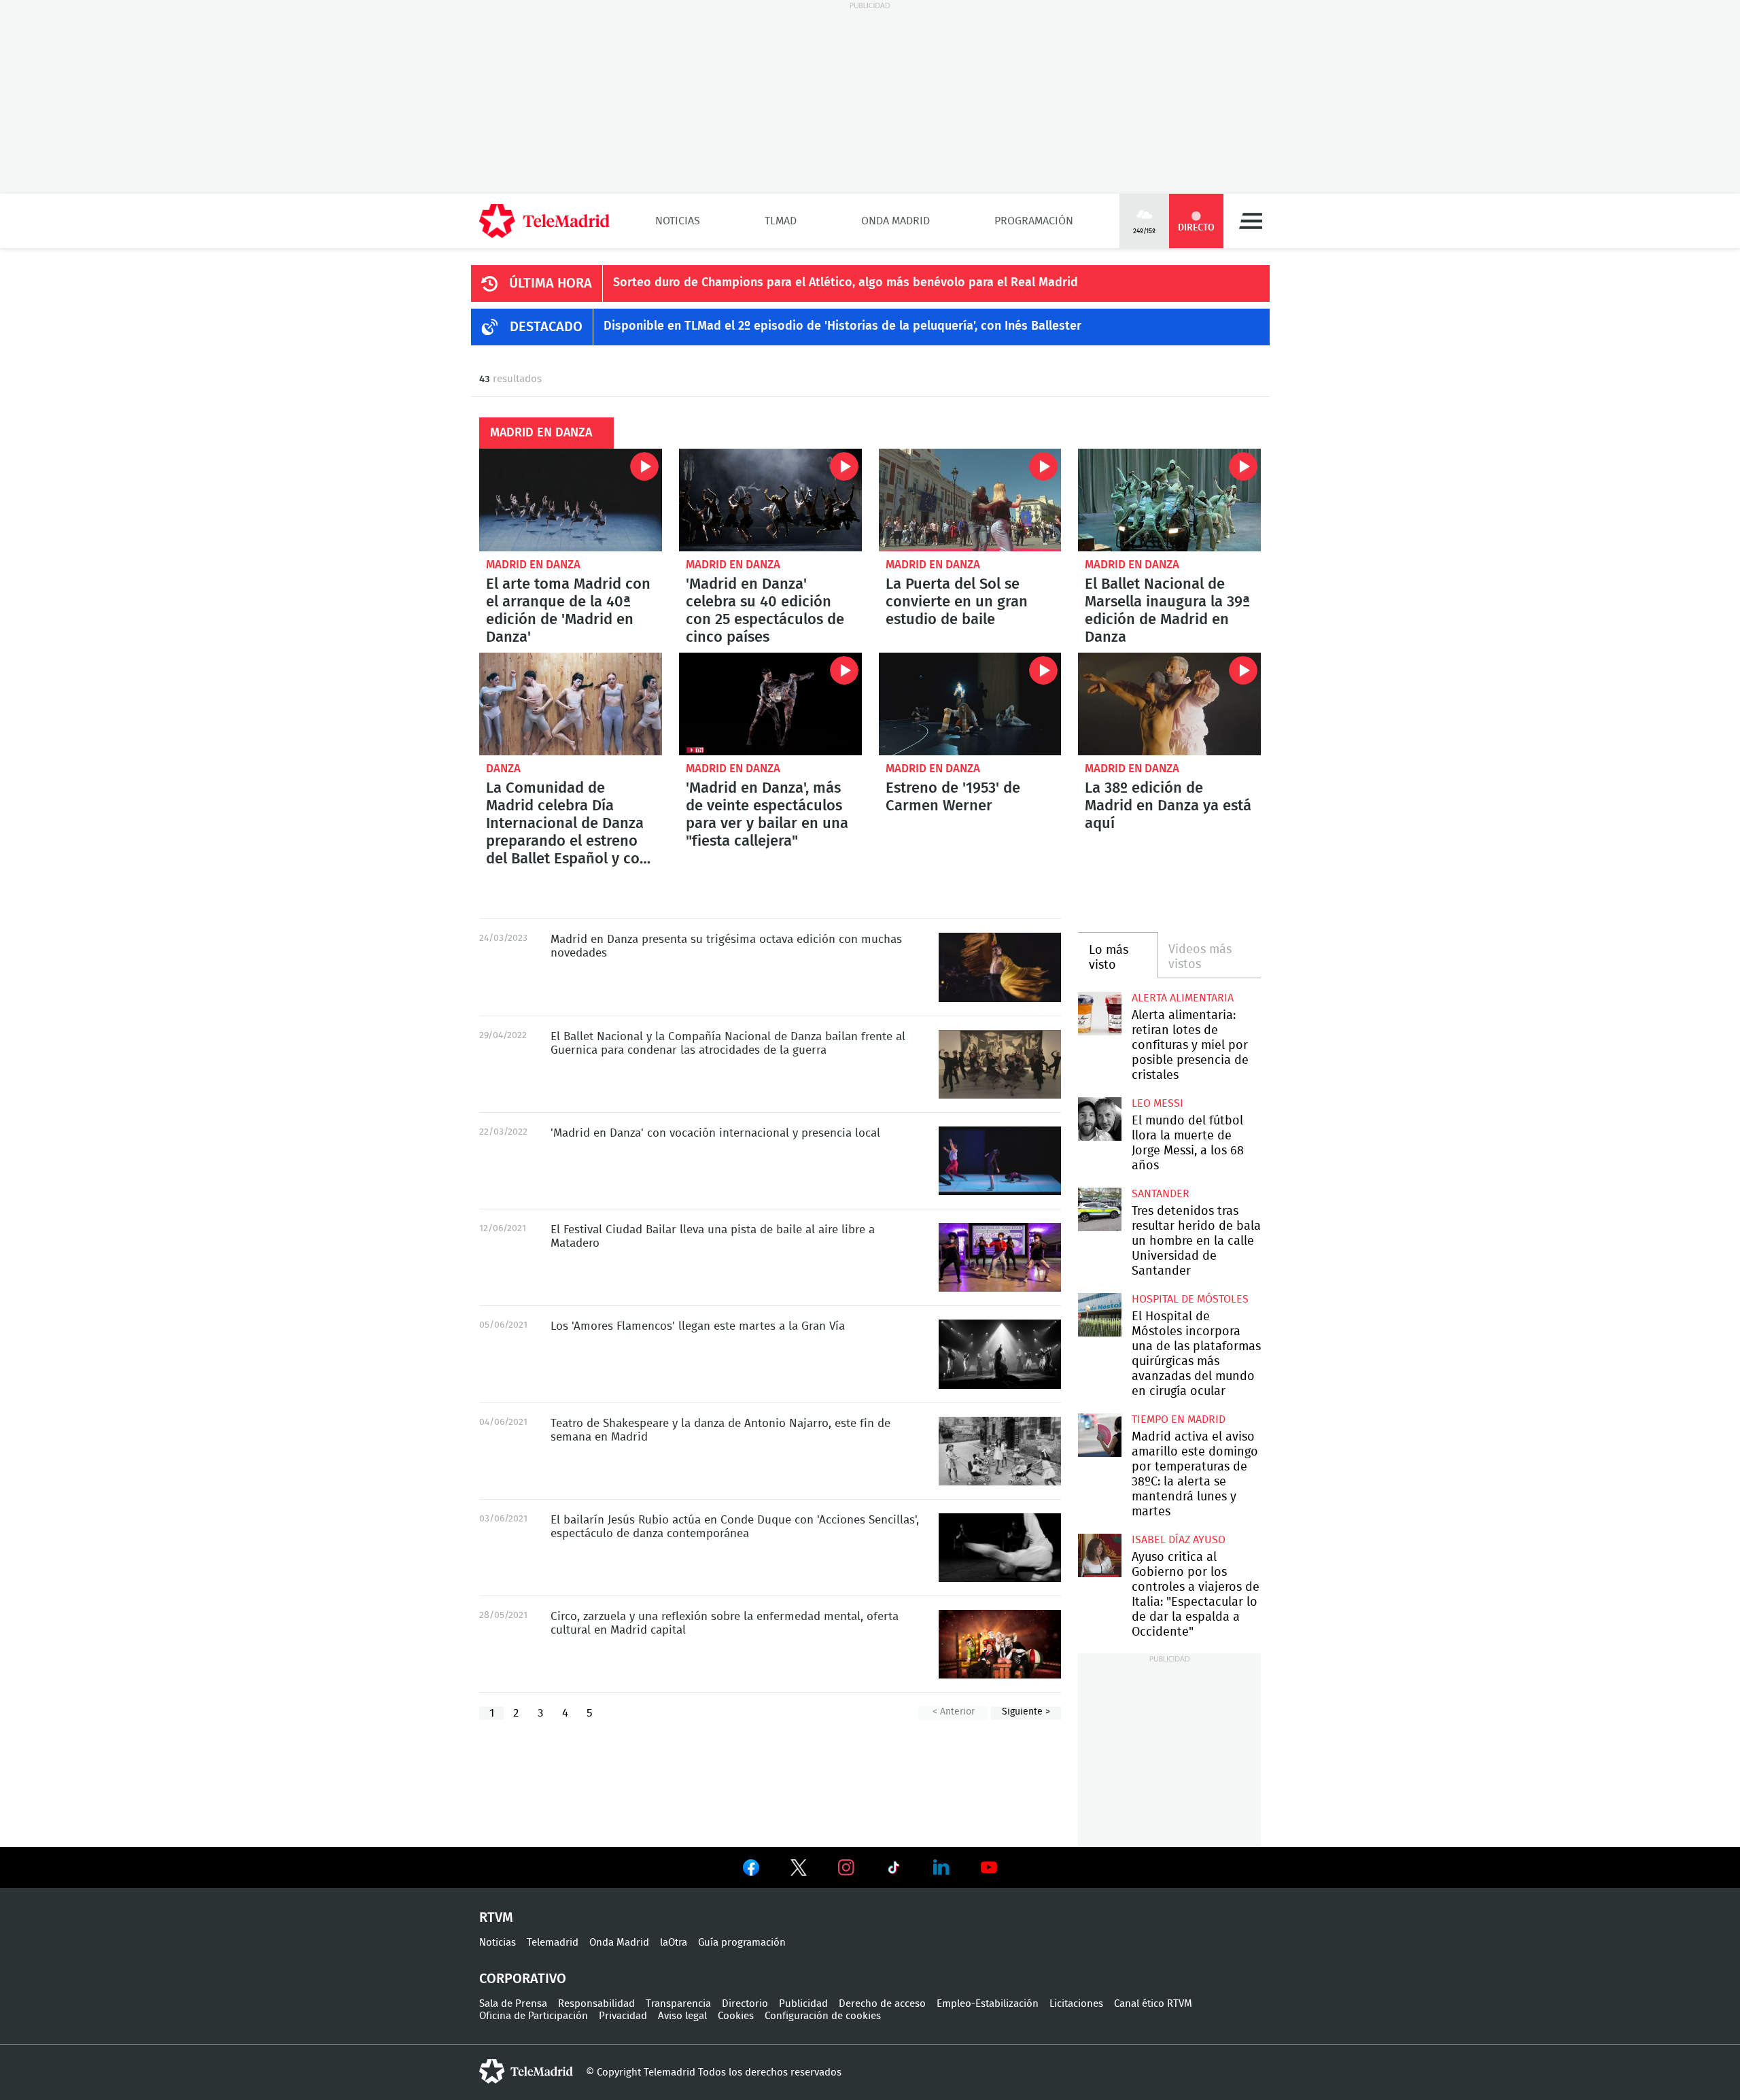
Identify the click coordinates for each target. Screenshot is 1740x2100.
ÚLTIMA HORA (551, 283)
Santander (1161, 1194)
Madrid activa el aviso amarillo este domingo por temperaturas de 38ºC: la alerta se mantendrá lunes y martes (1099, 1435)
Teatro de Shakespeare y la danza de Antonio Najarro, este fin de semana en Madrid (1000, 1451)
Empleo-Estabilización (988, 2004)
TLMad (781, 221)
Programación (1034, 221)
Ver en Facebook (751, 1870)
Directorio (745, 2004)
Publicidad (803, 2004)
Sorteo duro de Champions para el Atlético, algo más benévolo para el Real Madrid (846, 283)
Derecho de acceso (882, 2004)
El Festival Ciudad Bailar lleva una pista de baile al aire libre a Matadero (1000, 1257)
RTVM (496, 1918)
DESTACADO (546, 327)
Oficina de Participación (534, 2016)
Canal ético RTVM (1153, 2004)
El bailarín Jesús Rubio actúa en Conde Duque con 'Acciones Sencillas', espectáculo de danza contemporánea (1000, 1548)
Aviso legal (682, 2016)
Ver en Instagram (846, 1867)
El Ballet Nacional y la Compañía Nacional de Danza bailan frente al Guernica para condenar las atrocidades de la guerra (1000, 1064)
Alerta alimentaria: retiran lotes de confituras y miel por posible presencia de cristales (1099, 1013)
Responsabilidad (596, 2004)
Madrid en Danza (533, 565)
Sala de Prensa (513, 2004)
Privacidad (623, 2016)
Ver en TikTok (894, 1870)
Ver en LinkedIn (941, 1867)
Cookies (736, 2016)
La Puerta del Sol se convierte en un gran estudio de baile (970, 500)
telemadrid (526, 2071)
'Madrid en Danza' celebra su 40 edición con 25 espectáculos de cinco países (770, 500)
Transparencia (678, 2004)
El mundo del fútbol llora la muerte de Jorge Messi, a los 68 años (1099, 1119)
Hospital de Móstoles (1190, 1299)
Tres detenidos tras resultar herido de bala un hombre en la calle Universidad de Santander (1099, 1209)
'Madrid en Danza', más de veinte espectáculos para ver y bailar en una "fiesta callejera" (770, 704)
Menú (1251, 221)
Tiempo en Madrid (1179, 1419)
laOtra (674, 1943)
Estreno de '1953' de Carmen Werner (970, 704)
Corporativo (523, 1979)
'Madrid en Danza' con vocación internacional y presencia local (1000, 1161)
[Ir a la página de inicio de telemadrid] (544, 221)
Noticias (678, 221)
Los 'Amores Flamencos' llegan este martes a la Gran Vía (1000, 1354)
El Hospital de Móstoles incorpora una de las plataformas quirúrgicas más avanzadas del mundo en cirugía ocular (1099, 1314)
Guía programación (742, 1943)
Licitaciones (1076, 2004)
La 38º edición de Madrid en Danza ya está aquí (1168, 806)
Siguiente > (1026, 1712)
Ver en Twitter (799, 1870)
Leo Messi (1158, 1103)
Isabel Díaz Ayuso (1179, 1540)
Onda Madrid (895, 221)
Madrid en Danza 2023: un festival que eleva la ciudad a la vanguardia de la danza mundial (1169, 704)
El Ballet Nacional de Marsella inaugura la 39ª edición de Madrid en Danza (1169, 500)
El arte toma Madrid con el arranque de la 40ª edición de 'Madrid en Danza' (571, 500)
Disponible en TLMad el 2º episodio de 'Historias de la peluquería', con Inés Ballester (842, 326)
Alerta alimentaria (1183, 998)
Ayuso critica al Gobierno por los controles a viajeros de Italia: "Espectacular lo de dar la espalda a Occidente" (1099, 1555)
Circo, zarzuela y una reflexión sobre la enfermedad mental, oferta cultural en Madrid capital (1000, 1644)
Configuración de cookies (823, 2016)
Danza (503, 769)
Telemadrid (553, 1943)
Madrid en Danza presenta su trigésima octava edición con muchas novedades (1000, 967)
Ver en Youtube (989, 1867)
